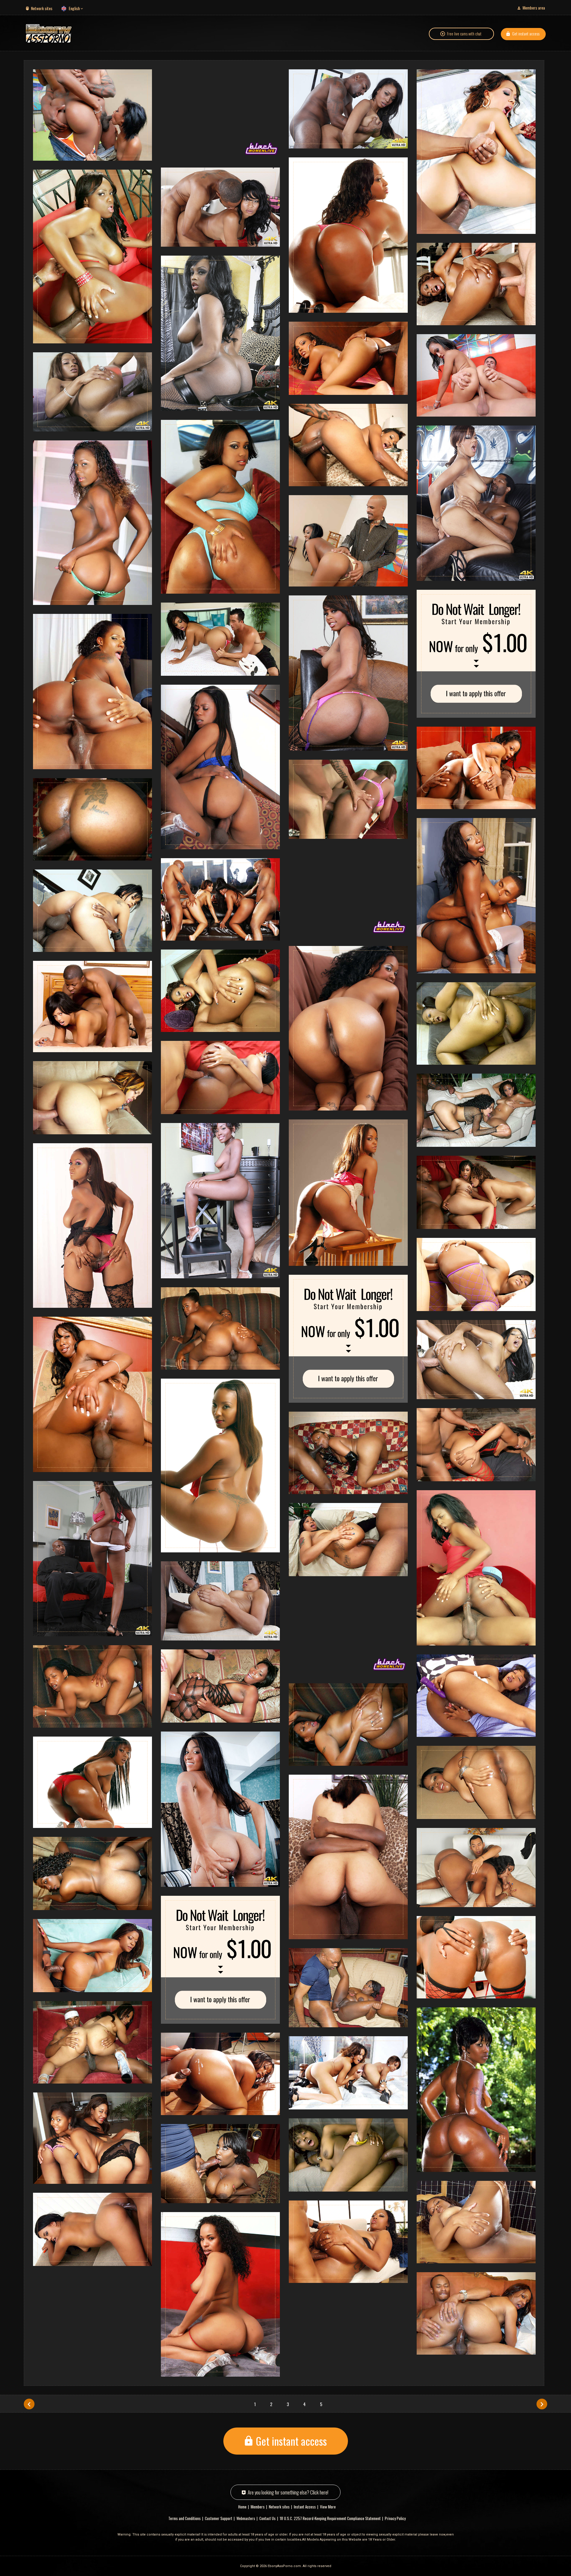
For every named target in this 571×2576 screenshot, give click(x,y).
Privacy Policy (395, 2518)
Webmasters (246, 2518)
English (74, 8)
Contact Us (268, 2518)
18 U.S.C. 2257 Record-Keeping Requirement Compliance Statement (330, 2518)
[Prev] (29, 2404)
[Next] (542, 2404)
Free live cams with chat (464, 34)
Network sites (42, 8)
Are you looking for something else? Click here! (288, 2492)
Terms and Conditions (185, 2518)
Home (242, 2507)
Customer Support (219, 2518)
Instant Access (305, 2507)
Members (258, 2507)
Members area (534, 8)
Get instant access (526, 33)
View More (328, 2507)
